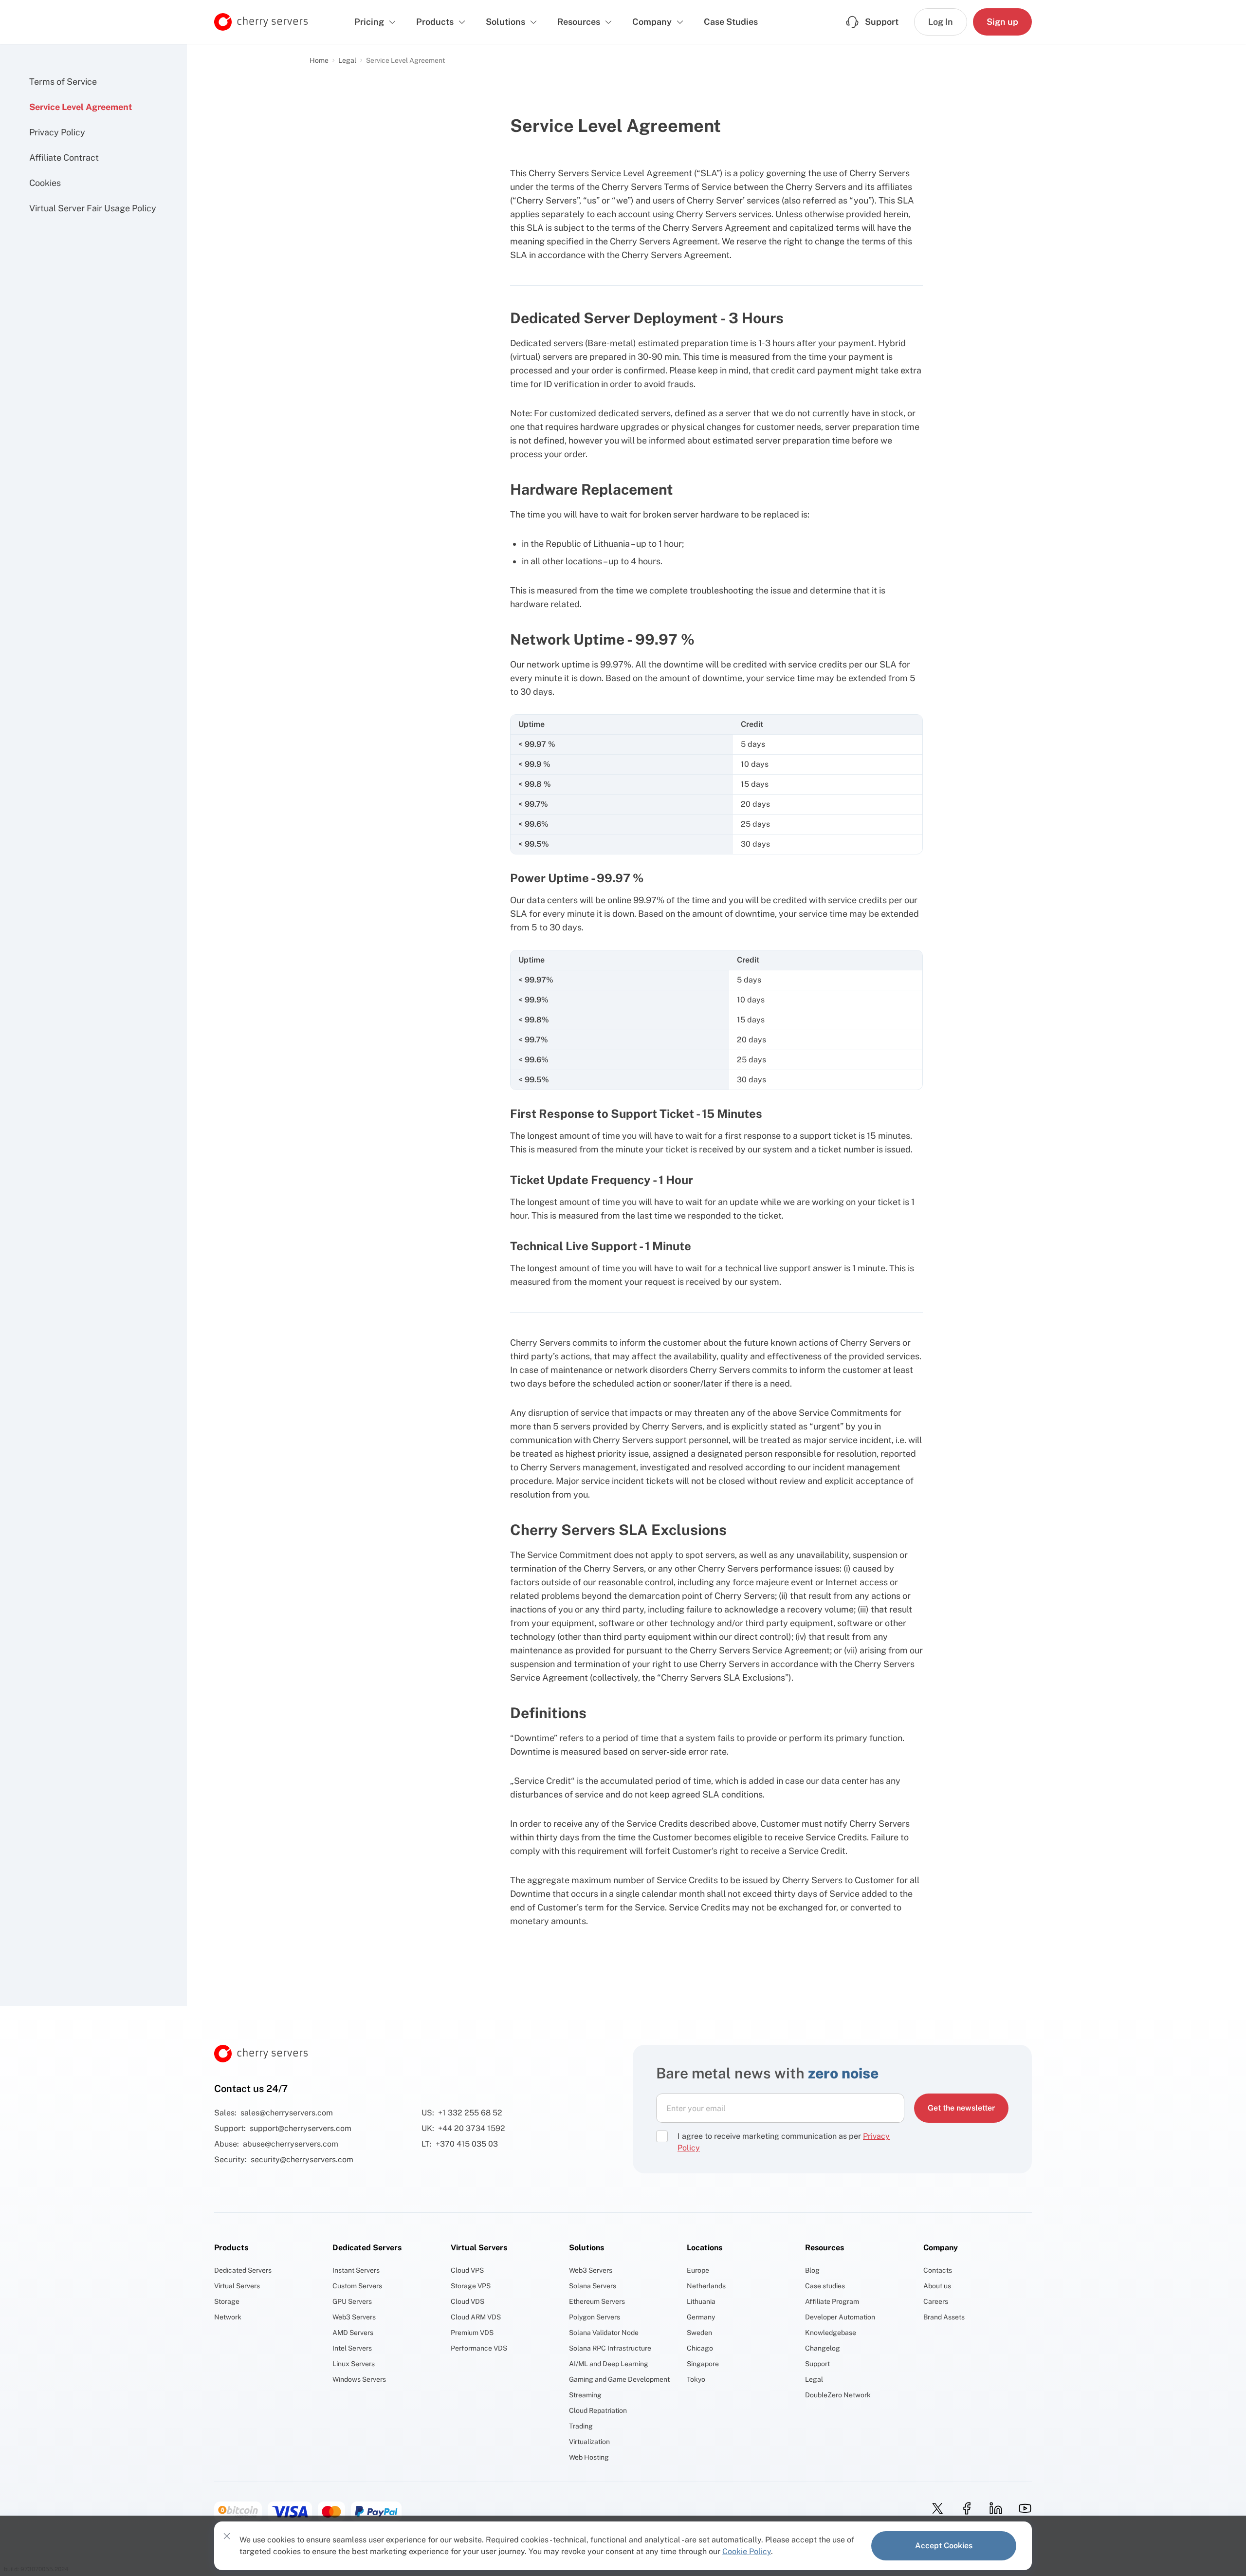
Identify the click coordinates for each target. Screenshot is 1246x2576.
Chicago (700, 2348)
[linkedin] (993, 2508)
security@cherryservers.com (302, 2159)
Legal (347, 60)
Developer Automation (840, 2317)
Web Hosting (589, 2457)
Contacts (938, 2270)
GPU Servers (352, 2301)
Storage (227, 2301)
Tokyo (696, 2379)
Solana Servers (593, 2286)
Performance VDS (479, 2348)
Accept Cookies (944, 2546)
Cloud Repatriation (598, 2410)
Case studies (825, 2286)
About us (937, 2286)
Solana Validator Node (604, 2333)
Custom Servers (357, 2286)
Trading (581, 2426)
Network (228, 2317)
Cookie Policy (747, 2551)
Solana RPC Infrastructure (610, 2348)
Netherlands (706, 2286)
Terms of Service (63, 82)
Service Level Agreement (81, 107)
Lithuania (701, 2301)
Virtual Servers (237, 2286)
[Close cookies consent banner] (227, 2536)
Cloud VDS (467, 2301)
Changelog (823, 2348)
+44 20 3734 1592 (472, 2128)
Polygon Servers (595, 2317)
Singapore (703, 2364)
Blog (812, 2270)
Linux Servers (354, 2364)
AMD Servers (353, 2333)
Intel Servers (352, 2348)
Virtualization (589, 2442)
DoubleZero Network (838, 2395)
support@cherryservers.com (301, 2128)
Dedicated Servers (243, 2270)
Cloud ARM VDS (476, 2317)
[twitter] (934, 2508)
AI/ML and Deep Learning (609, 2364)
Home (319, 60)
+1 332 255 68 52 (470, 2113)
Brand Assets (944, 2317)
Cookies (45, 183)
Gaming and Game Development (619, 2379)
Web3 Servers (354, 2317)
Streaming (585, 2395)
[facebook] (964, 2508)
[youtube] (1022, 2508)
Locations (705, 2248)
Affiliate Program (832, 2301)
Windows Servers (359, 2379)
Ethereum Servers (597, 2301)
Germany (701, 2317)
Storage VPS (471, 2286)
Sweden (699, 2333)
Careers (936, 2301)
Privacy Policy (57, 132)
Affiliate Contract (64, 158)
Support (817, 2364)
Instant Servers (356, 2270)
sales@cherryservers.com (287, 2113)
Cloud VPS (467, 2270)
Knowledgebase (831, 2333)
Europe (698, 2270)
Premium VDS (472, 2333)
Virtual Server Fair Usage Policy (93, 208)
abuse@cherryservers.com (291, 2144)
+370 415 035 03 (467, 2144)
